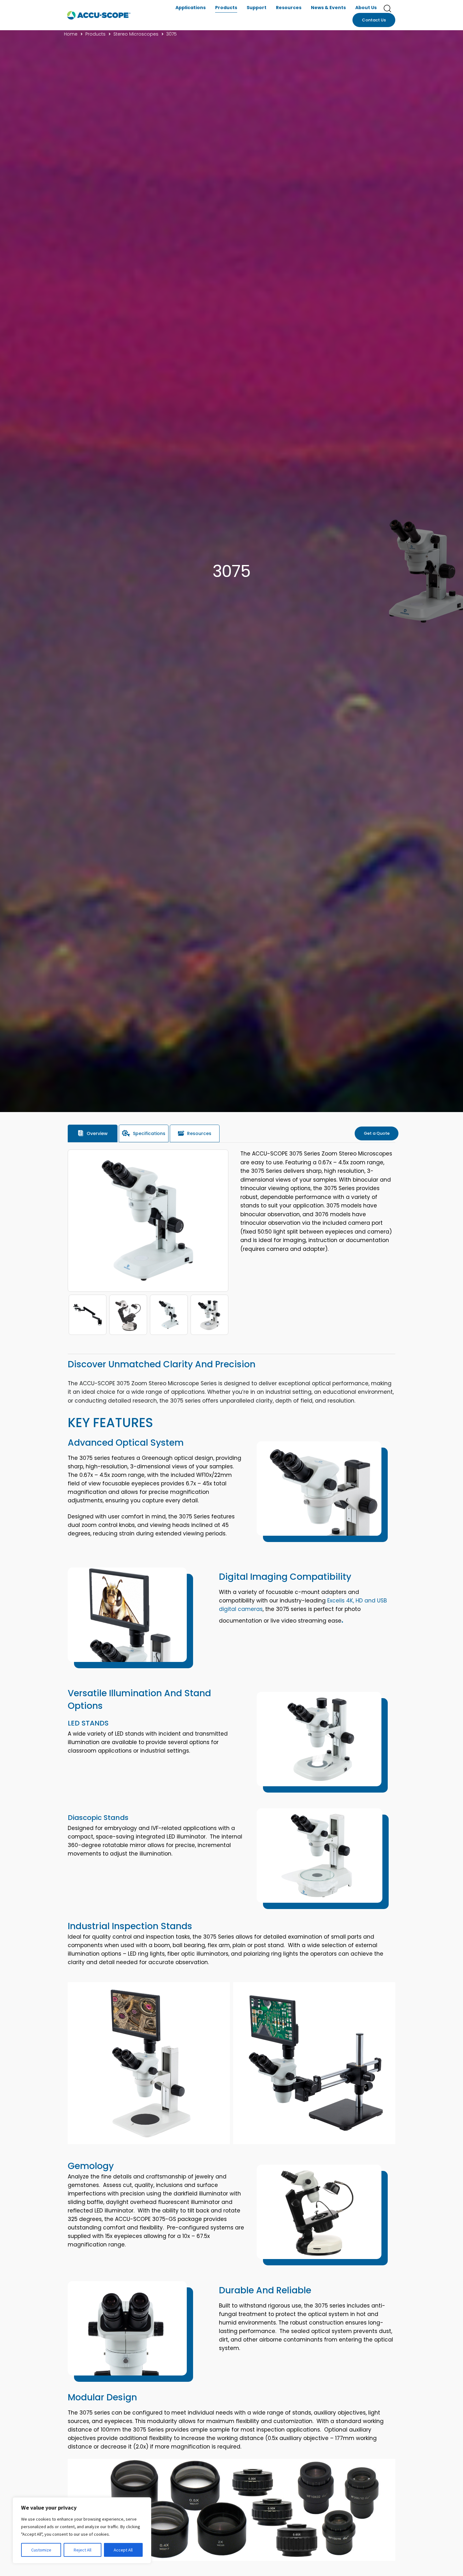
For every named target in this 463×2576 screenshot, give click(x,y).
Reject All (83, 2550)
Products (226, 8)
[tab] (93, 1133)
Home (71, 34)
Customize (41, 2550)
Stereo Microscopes (136, 34)
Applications (191, 8)
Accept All (123, 2550)
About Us (366, 8)
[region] (82, 2530)
